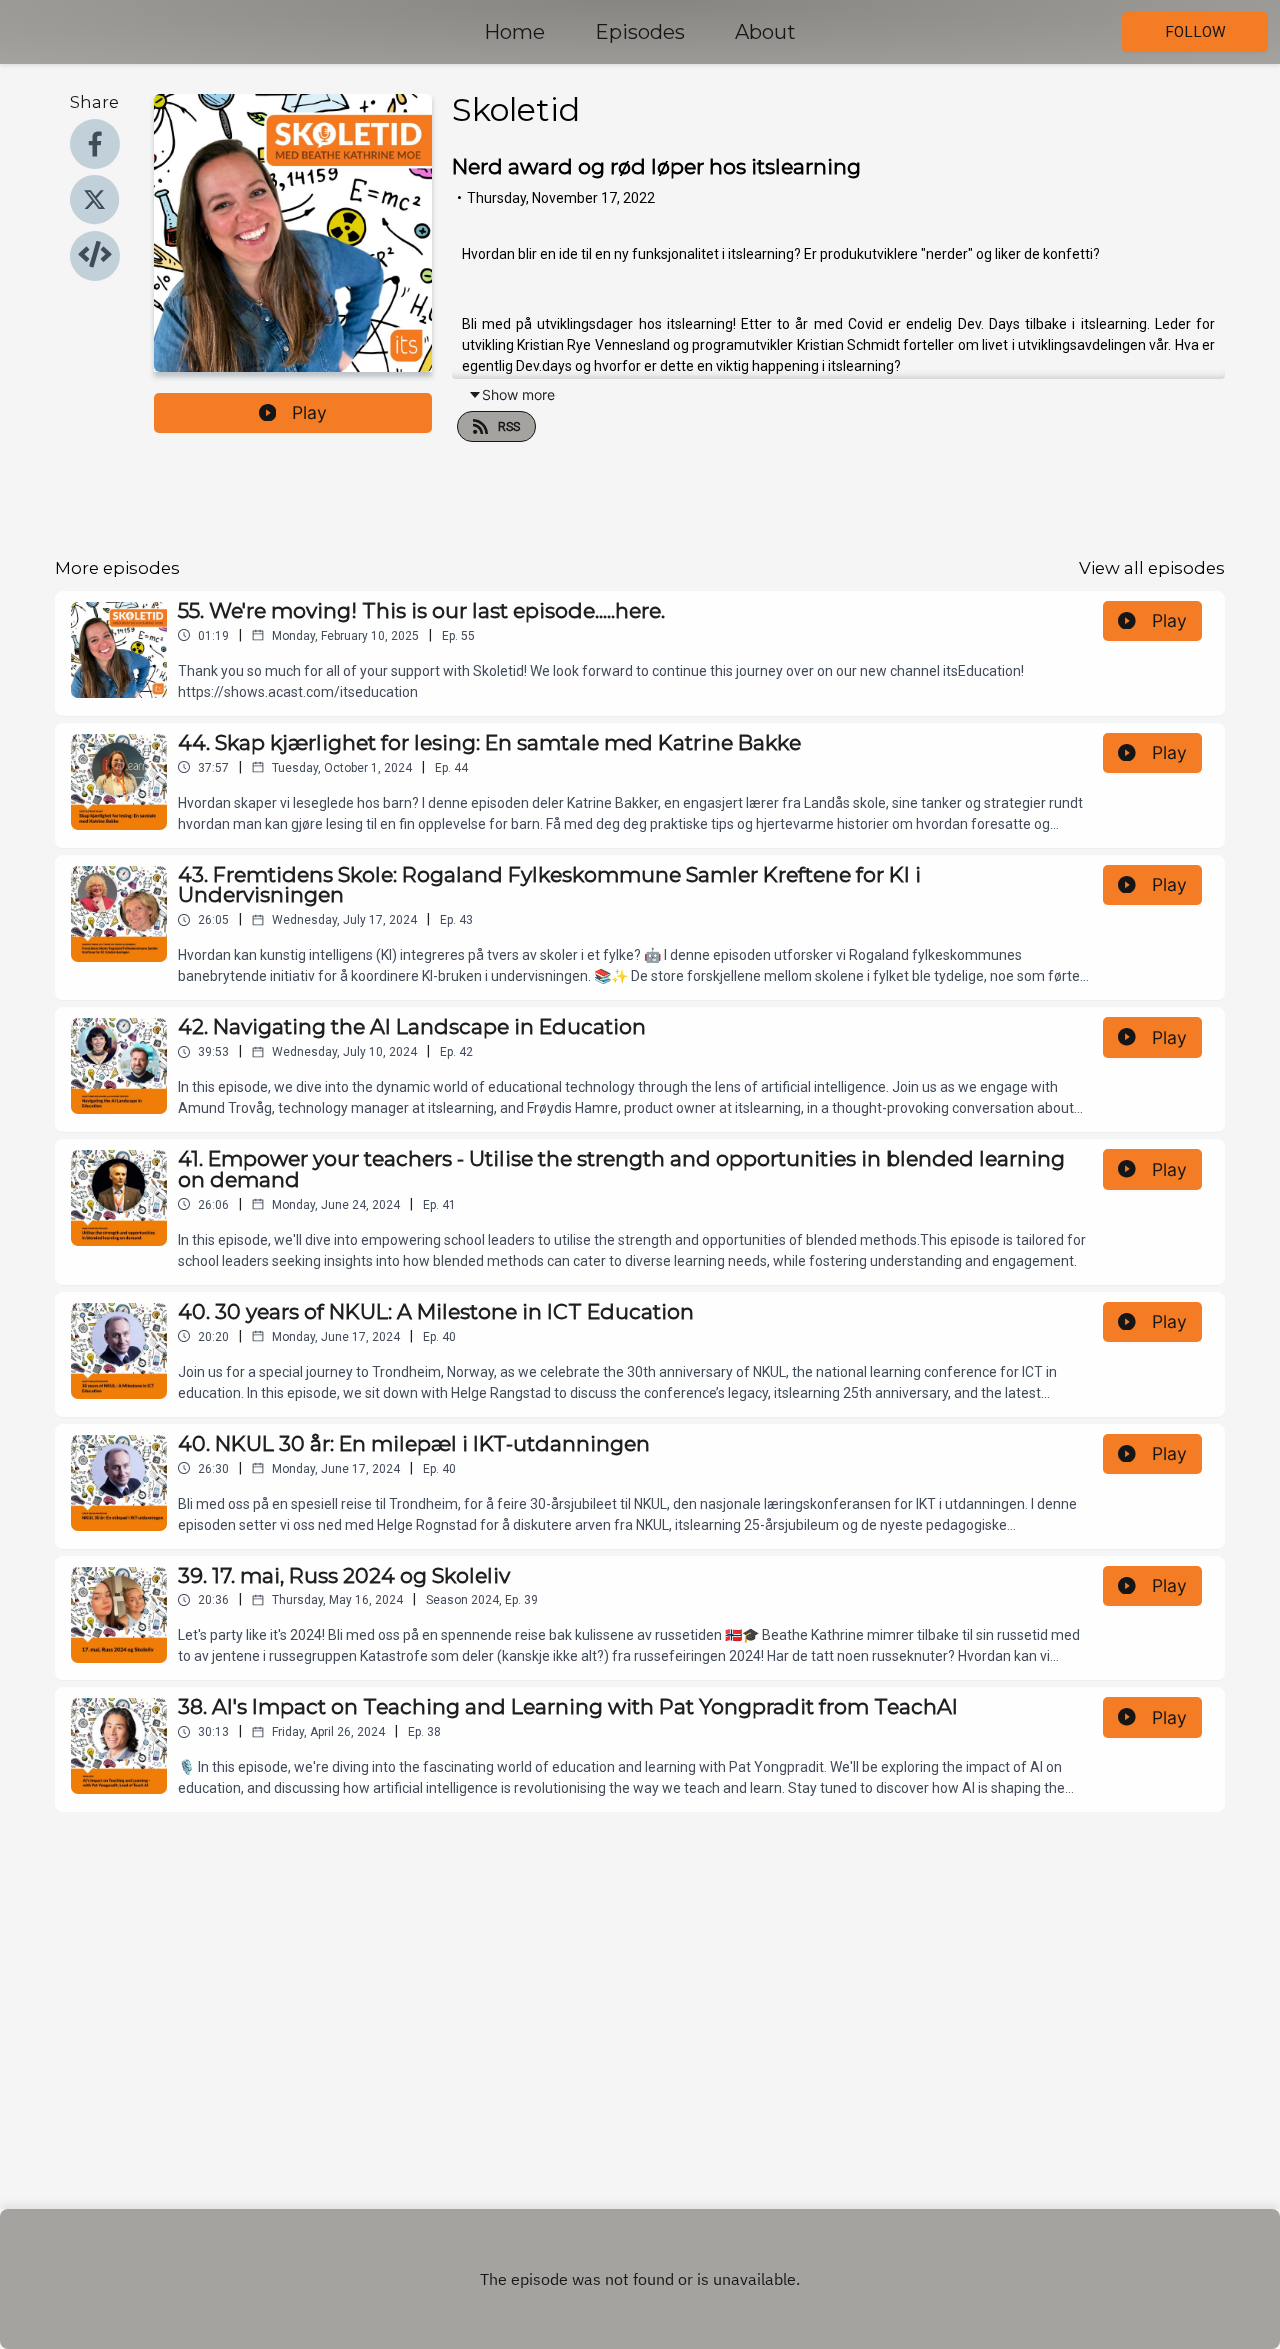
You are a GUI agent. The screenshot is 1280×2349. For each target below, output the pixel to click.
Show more (518, 394)
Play (309, 412)
